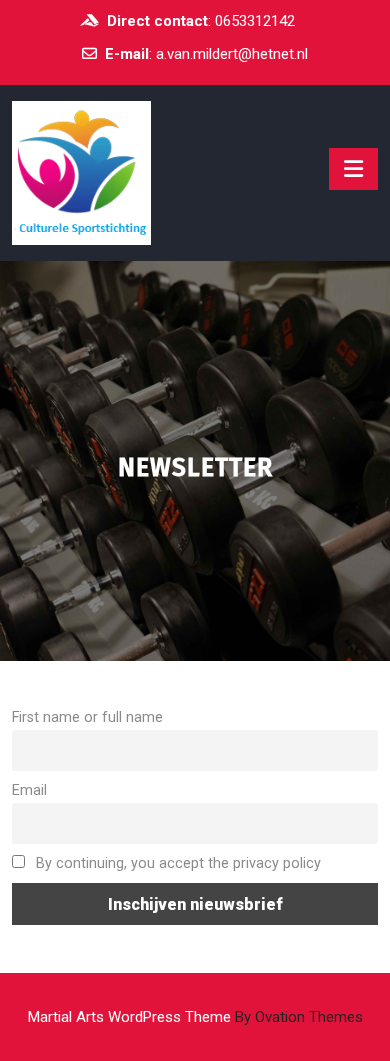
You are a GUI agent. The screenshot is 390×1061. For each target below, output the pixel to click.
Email (29, 790)
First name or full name (87, 717)
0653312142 (255, 21)
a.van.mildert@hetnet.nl (232, 54)
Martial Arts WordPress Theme (195, 1017)
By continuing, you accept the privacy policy (176, 863)
